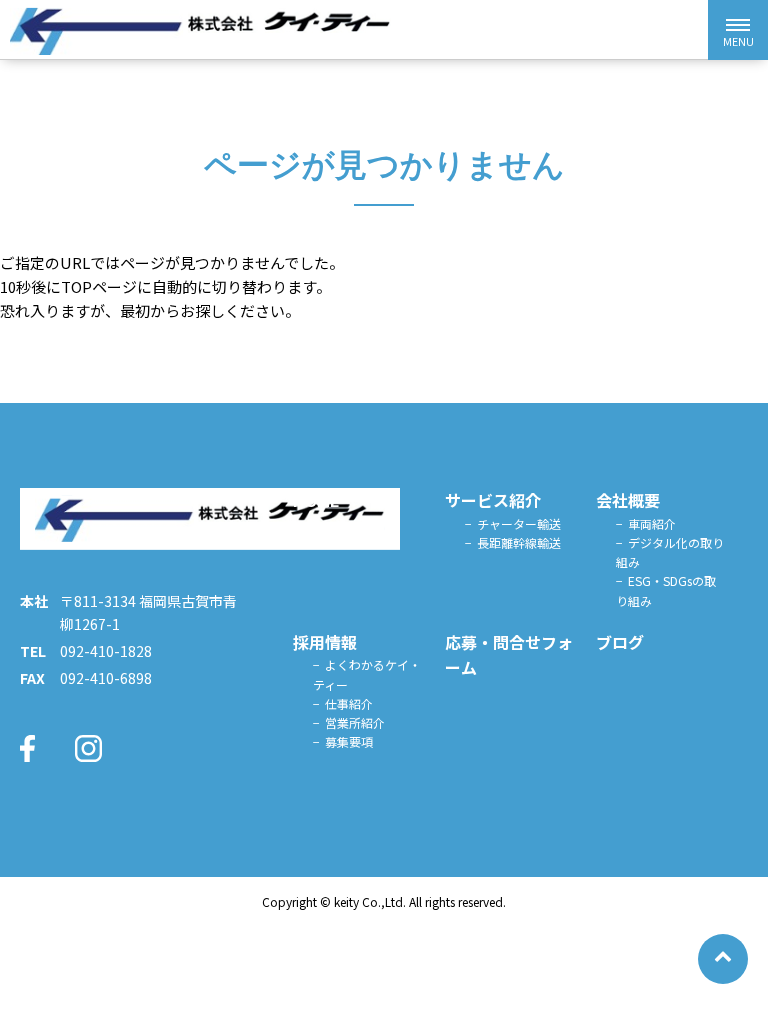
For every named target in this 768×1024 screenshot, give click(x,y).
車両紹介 (652, 523)
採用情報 (325, 642)
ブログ (620, 642)
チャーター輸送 (519, 523)
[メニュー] (738, 30)
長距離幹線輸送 (519, 542)
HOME (316, 500)
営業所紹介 (355, 722)
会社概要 (628, 500)
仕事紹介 (349, 703)
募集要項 (349, 741)
